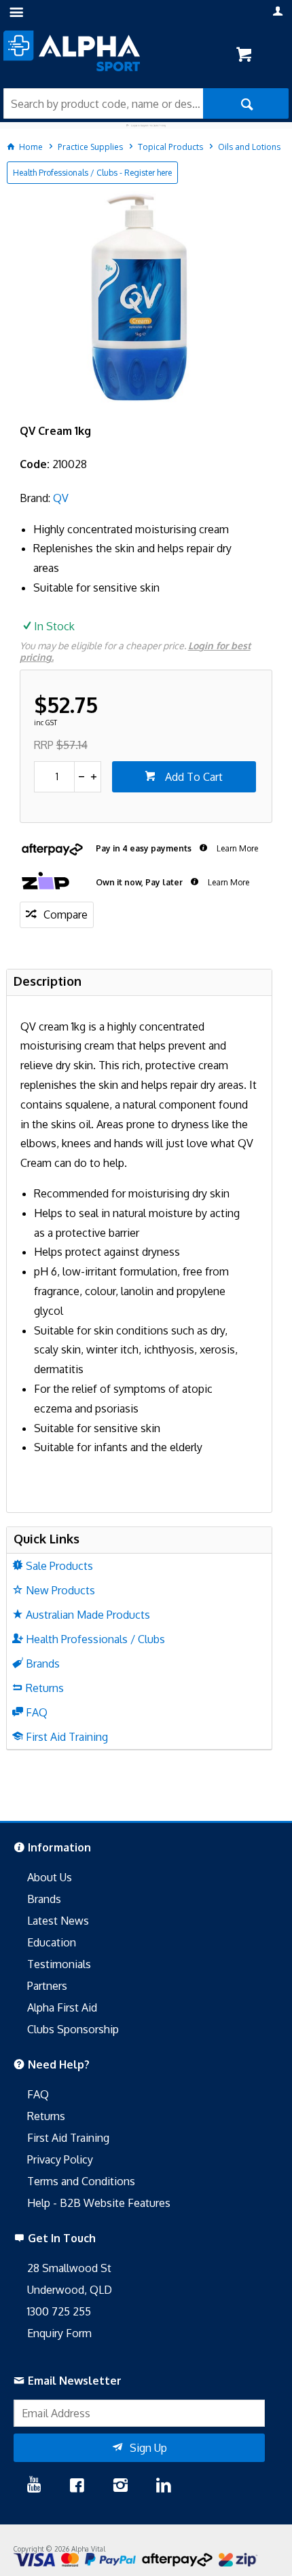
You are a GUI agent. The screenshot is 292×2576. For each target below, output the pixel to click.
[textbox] (103, 103)
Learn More (236, 848)
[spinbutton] (55, 777)
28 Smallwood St (69, 2268)
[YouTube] (34, 2486)
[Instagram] (120, 2486)
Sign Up (148, 2448)
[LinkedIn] (164, 2486)
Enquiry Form (59, 2333)
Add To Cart (193, 777)
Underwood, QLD (70, 2290)
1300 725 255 (59, 2311)
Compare (66, 915)
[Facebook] (77, 2486)
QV (61, 498)
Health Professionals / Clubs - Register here (92, 173)
